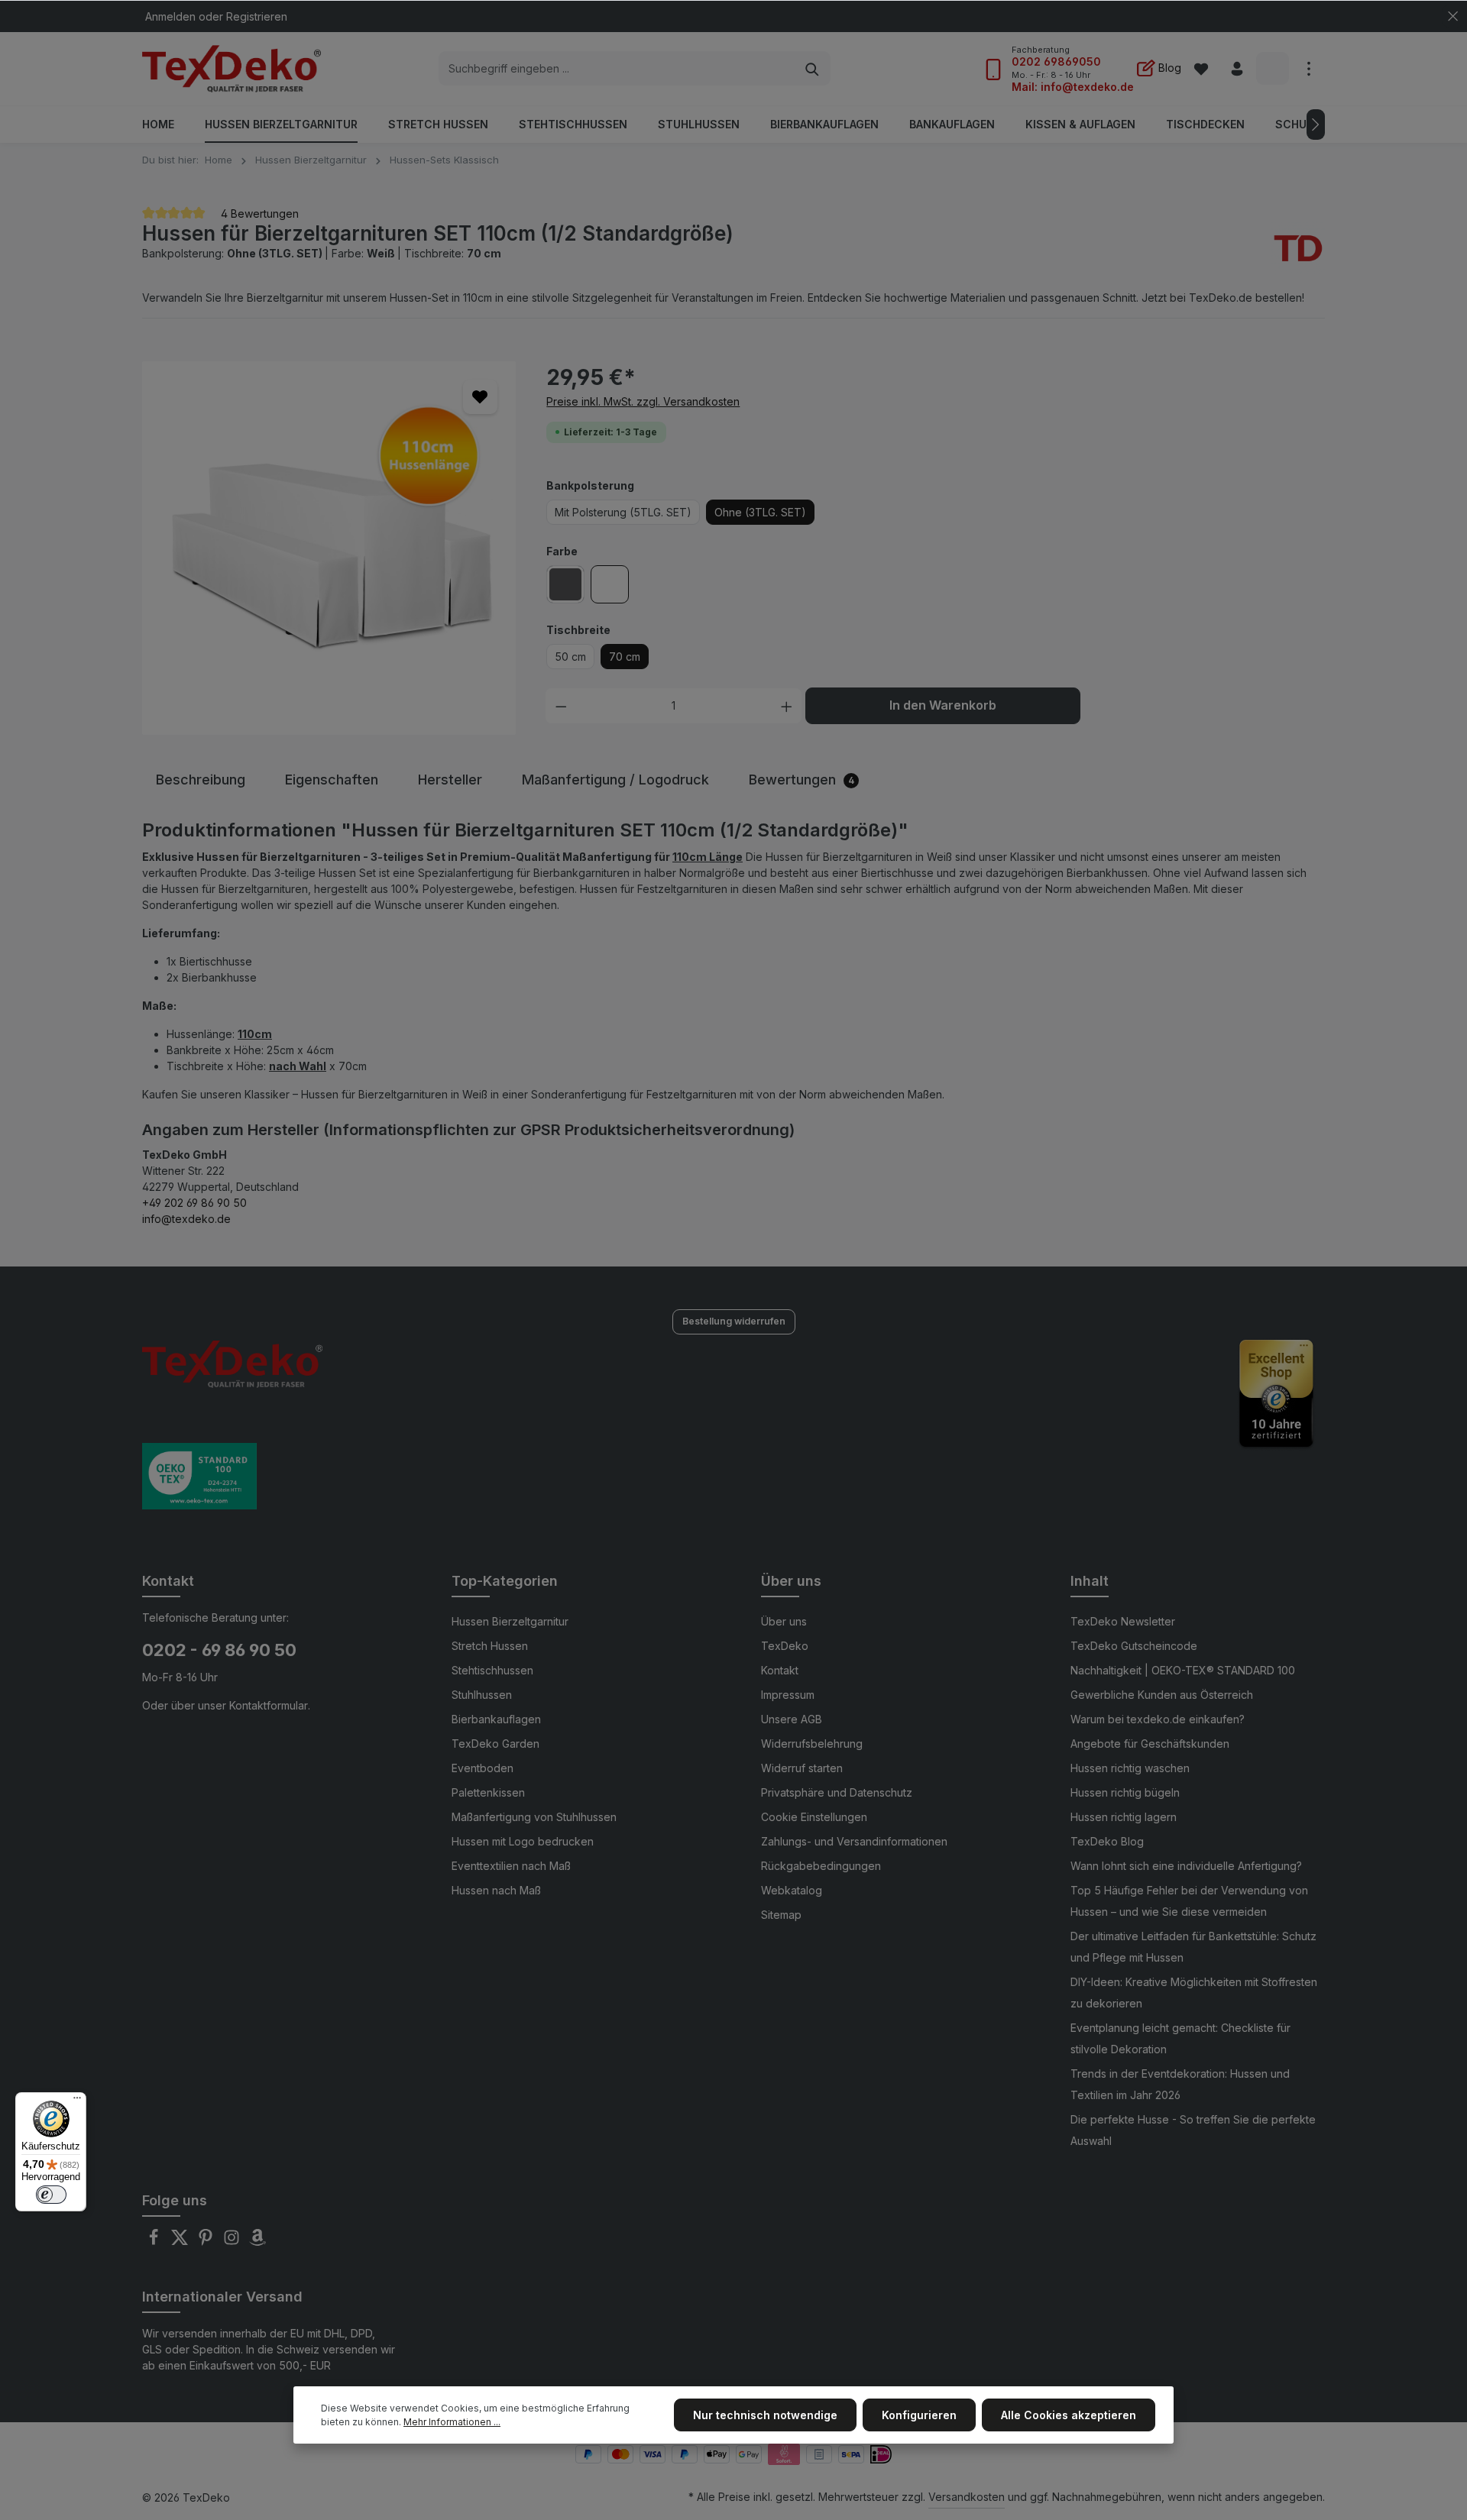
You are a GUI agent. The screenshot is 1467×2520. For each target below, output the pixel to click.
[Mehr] (1308, 69)
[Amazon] (257, 2242)
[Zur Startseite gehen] (232, 69)
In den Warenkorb (943, 705)
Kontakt (780, 1670)
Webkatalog (792, 1890)
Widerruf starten (802, 1768)
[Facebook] (155, 2242)
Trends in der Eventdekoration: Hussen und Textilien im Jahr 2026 (1180, 2084)
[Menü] (77, 2101)
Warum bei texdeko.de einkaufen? (1158, 1719)
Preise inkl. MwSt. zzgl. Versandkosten (643, 401)
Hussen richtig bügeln (1125, 1792)
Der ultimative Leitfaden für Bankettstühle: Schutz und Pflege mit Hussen (1193, 1947)
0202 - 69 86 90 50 (219, 1650)
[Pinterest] (207, 2242)
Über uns (784, 1621)
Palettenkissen (488, 1792)
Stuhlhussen (482, 1695)
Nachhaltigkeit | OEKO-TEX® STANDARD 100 (1183, 1670)
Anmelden (170, 16)
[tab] (201, 780)
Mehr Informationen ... (452, 2422)
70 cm (625, 657)
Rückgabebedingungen (821, 1866)
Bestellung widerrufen (734, 1321)
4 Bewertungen (258, 214)
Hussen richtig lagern (1124, 1817)
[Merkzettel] (1201, 69)
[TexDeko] (1298, 249)
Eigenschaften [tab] (332, 780)
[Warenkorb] (1273, 69)
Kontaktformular (269, 1705)
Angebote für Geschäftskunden (1150, 1744)
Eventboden (483, 1768)
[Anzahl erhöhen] (787, 706)
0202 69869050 (1056, 61)
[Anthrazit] (565, 584)
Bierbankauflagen (496, 1719)
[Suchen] (813, 68)
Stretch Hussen (490, 1646)
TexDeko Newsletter (1123, 1621)
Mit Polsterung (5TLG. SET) (623, 512)
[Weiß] (610, 584)
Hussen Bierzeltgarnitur (510, 1621)
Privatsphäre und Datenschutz (837, 1792)
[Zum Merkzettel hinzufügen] (480, 397)
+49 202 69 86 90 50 (194, 1203)
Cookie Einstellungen (814, 1817)
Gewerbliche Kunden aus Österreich (1162, 1695)
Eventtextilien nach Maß (511, 1866)
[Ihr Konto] (1237, 69)
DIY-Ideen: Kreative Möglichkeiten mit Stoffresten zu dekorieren (1194, 1993)
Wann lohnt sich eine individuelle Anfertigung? (1186, 1866)
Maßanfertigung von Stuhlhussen (534, 1817)
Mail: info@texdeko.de (1073, 87)
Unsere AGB (792, 1719)
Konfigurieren (919, 2415)
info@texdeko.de (186, 1219)
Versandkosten (967, 2497)
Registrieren (257, 16)
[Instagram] (233, 2242)
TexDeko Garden (495, 1744)
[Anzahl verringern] (561, 706)
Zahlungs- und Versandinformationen (854, 1841)
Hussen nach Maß (496, 1890)
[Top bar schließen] (1453, 16)
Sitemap (781, 1915)
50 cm (570, 657)
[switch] (51, 2195)
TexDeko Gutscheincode (1134, 1646)
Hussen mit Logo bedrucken (523, 1841)
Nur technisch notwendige (765, 2415)
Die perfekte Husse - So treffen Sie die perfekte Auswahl (1193, 2130)
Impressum (788, 1695)
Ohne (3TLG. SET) (760, 512)
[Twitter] (181, 2242)
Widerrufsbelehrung (812, 1744)
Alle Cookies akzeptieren (1069, 2415)
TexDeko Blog (1107, 1841)
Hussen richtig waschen (1130, 1768)
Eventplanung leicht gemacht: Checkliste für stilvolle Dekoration (1180, 2038)
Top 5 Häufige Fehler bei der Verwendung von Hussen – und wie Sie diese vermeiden (1189, 1901)
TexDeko (785, 1646)
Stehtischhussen (492, 1670)
